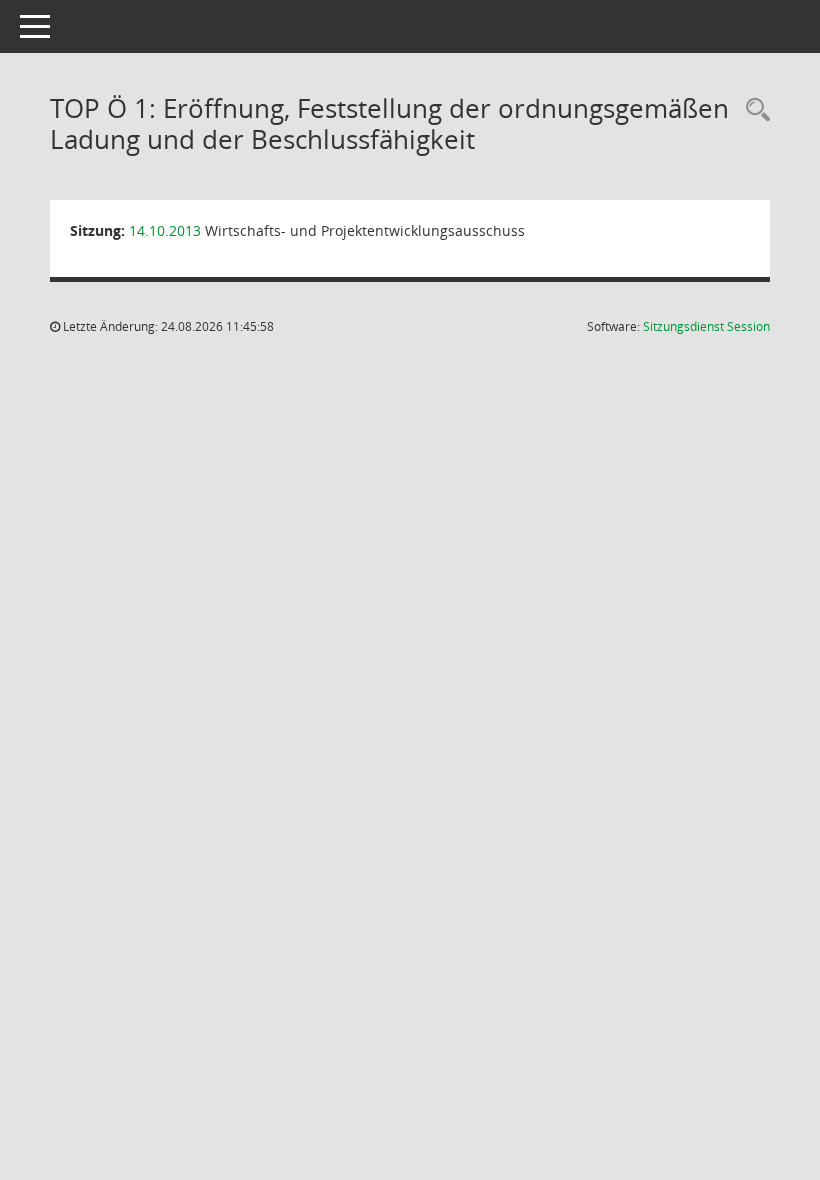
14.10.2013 (165, 230)
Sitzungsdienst (706, 326)
